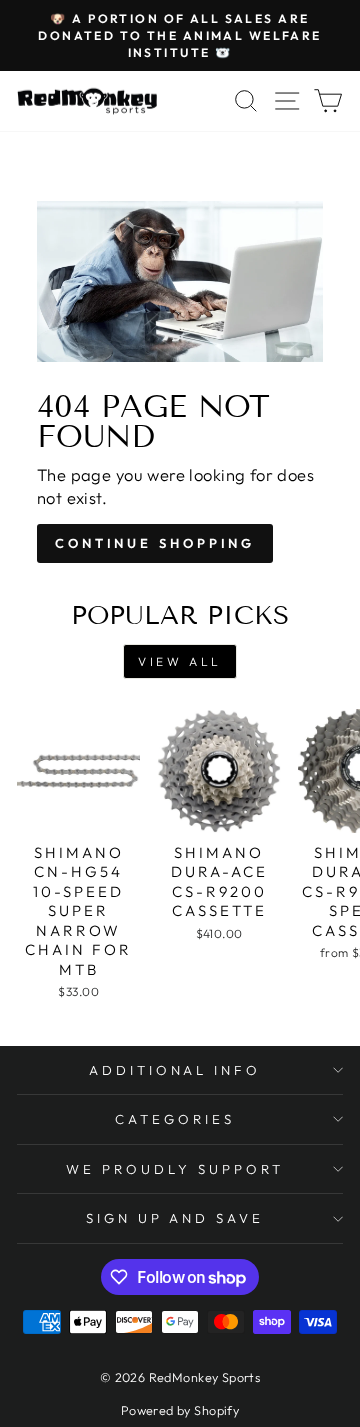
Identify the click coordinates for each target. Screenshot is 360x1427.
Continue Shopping (155, 543)
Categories (175, 1119)
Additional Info (175, 1070)
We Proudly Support (175, 1169)
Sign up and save (175, 1218)
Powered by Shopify (180, 1410)
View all (180, 661)
